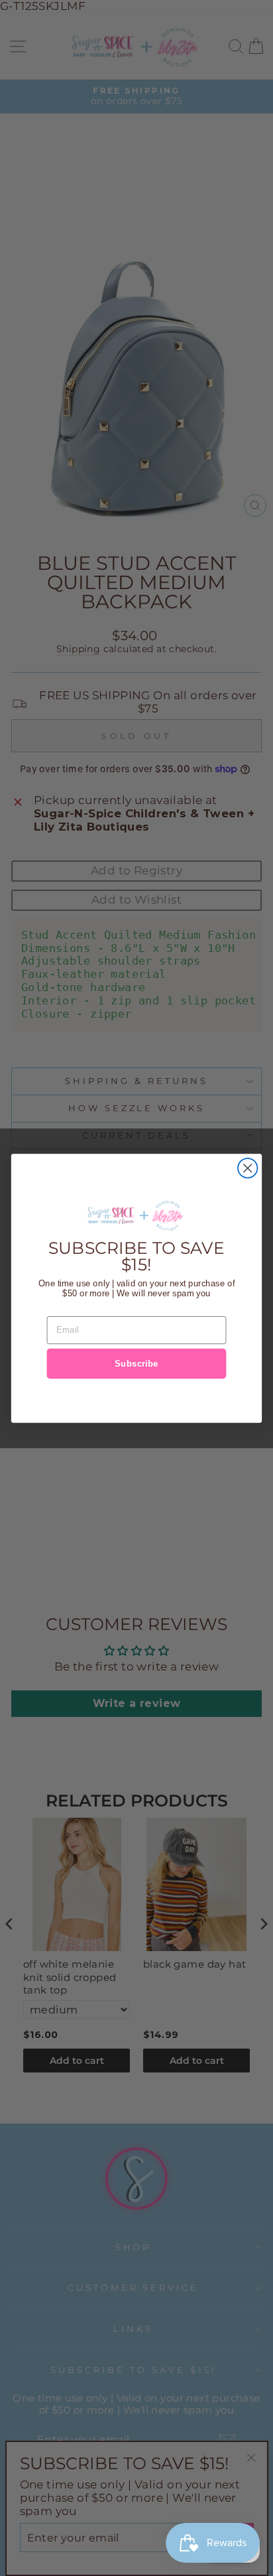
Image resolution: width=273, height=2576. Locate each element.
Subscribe (136, 1363)
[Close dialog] (247, 1168)
